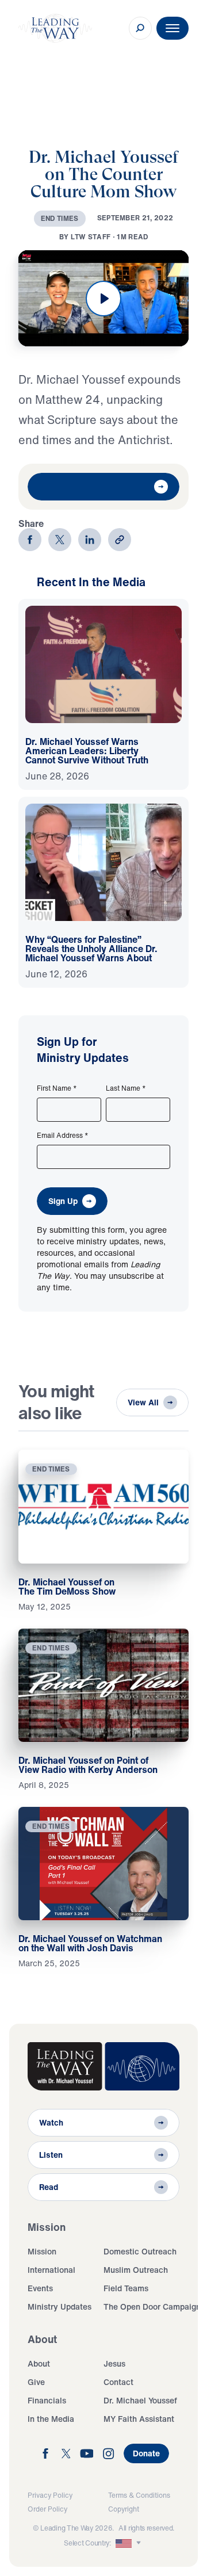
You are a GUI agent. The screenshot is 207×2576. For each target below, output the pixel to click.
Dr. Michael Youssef (140, 2400)
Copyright (124, 2509)
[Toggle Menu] (172, 28)
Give (36, 2382)
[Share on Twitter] (60, 540)
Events (40, 2288)
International (51, 2270)
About (39, 2363)
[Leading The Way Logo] (55, 28)
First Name (57, 1088)
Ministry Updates (60, 2306)
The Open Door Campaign (152, 2306)
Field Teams (126, 2288)
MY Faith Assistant (139, 2419)
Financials (47, 2400)
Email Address (63, 1136)
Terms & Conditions (139, 2495)
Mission (42, 2251)
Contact (118, 2382)
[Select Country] (129, 2543)
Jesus (114, 2363)
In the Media (51, 2419)
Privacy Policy (50, 2495)
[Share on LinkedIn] (90, 540)
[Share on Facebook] (30, 540)
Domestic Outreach (140, 2251)
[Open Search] (140, 28)
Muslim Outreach (136, 2270)
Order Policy (47, 2509)
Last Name (126, 1088)
